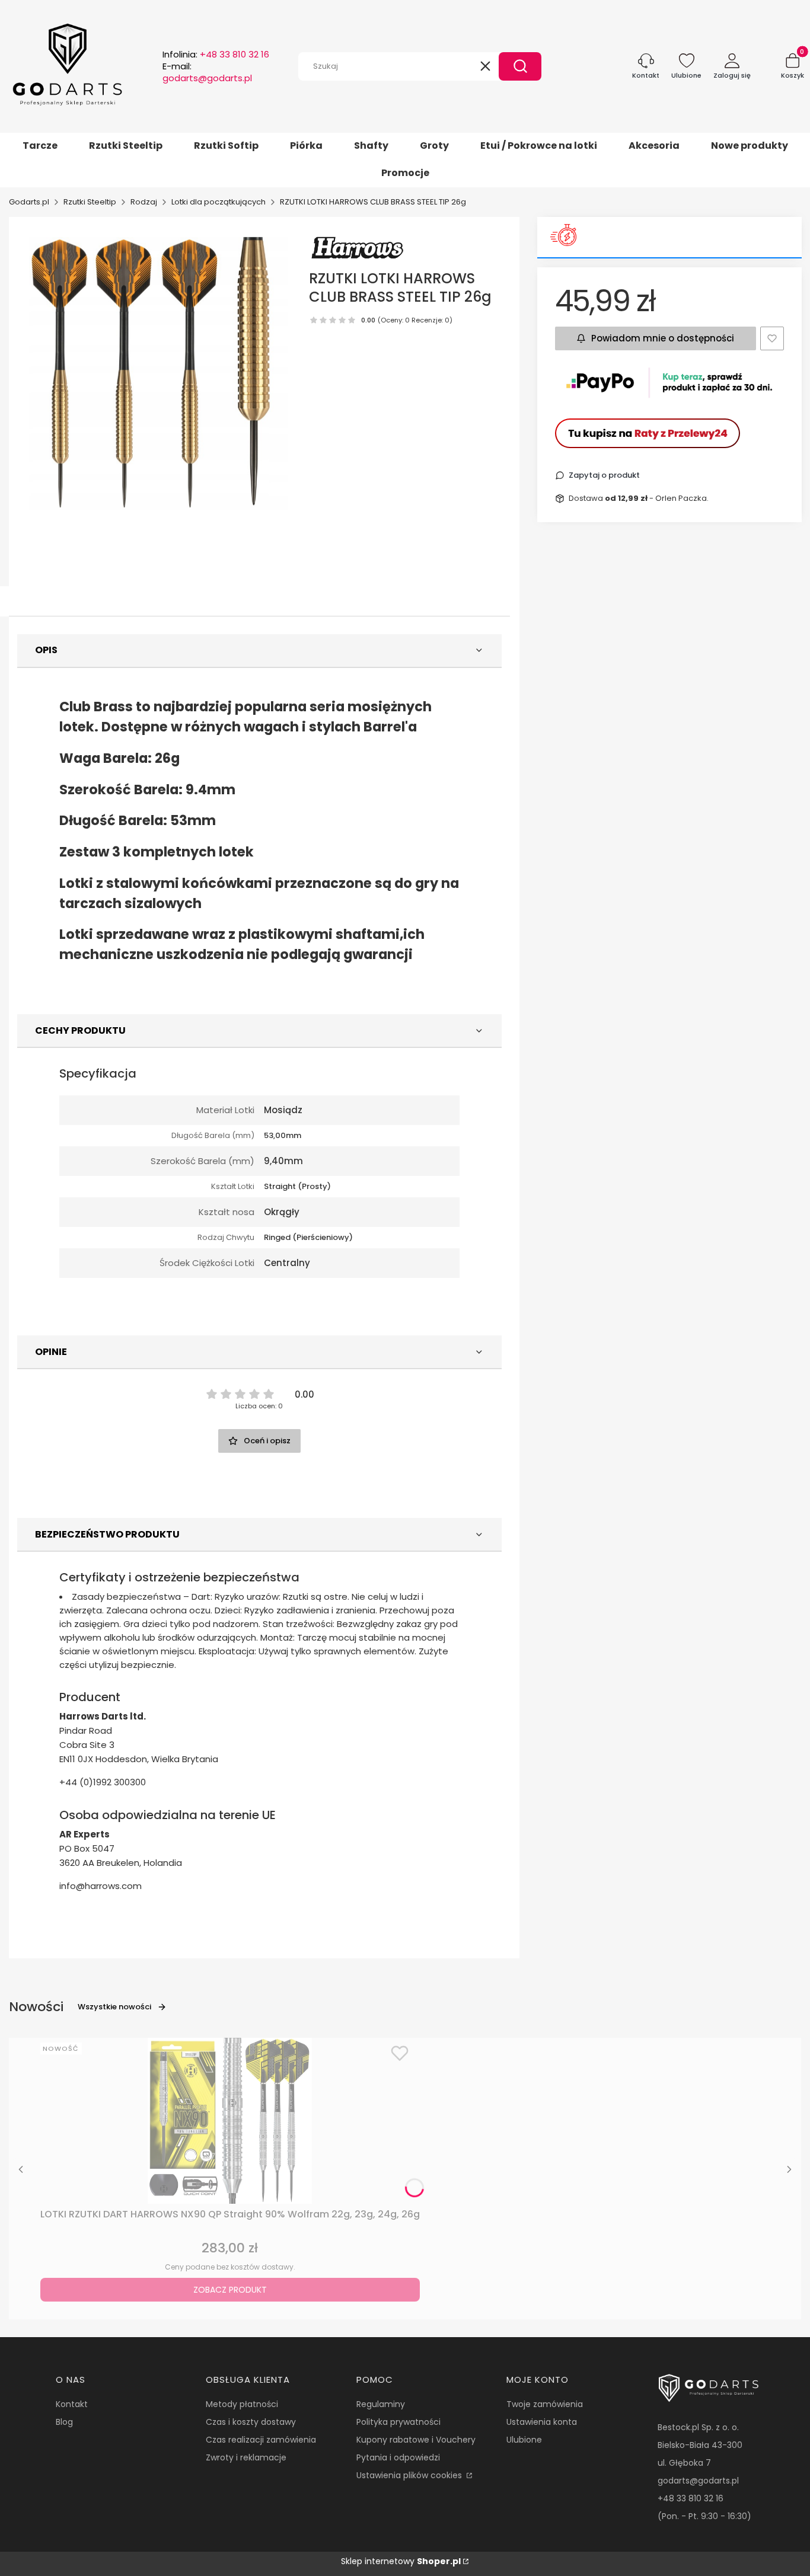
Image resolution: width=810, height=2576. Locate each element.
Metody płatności (242, 2404)
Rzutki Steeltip (126, 146)
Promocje (405, 173)
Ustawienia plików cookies (410, 2475)
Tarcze (40, 146)
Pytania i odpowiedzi (398, 2457)
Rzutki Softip (226, 146)
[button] (520, 66)
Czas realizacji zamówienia (261, 2440)
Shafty (371, 146)
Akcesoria (654, 146)
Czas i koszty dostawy (251, 2422)
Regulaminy (381, 2404)
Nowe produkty (750, 146)
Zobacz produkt (230, 2290)
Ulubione (524, 2440)
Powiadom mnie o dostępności (663, 338)
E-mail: (207, 72)
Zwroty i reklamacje (246, 2457)
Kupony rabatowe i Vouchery (416, 2440)
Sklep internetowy (401, 2561)
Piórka (306, 146)
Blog (64, 2422)
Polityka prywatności (398, 2422)
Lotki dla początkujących (219, 202)
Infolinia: (216, 55)
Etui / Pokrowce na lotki (539, 146)
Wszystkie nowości (114, 2007)
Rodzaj (144, 202)
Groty (434, 146)
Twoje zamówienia (545, 2404)
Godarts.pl (29, 202)
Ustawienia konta (542, 2422)
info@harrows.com (101, 1886)
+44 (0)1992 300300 (103, 1782)
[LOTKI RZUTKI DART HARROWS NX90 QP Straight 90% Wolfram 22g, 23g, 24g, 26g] (230, 2121)
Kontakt (72, 2404)
